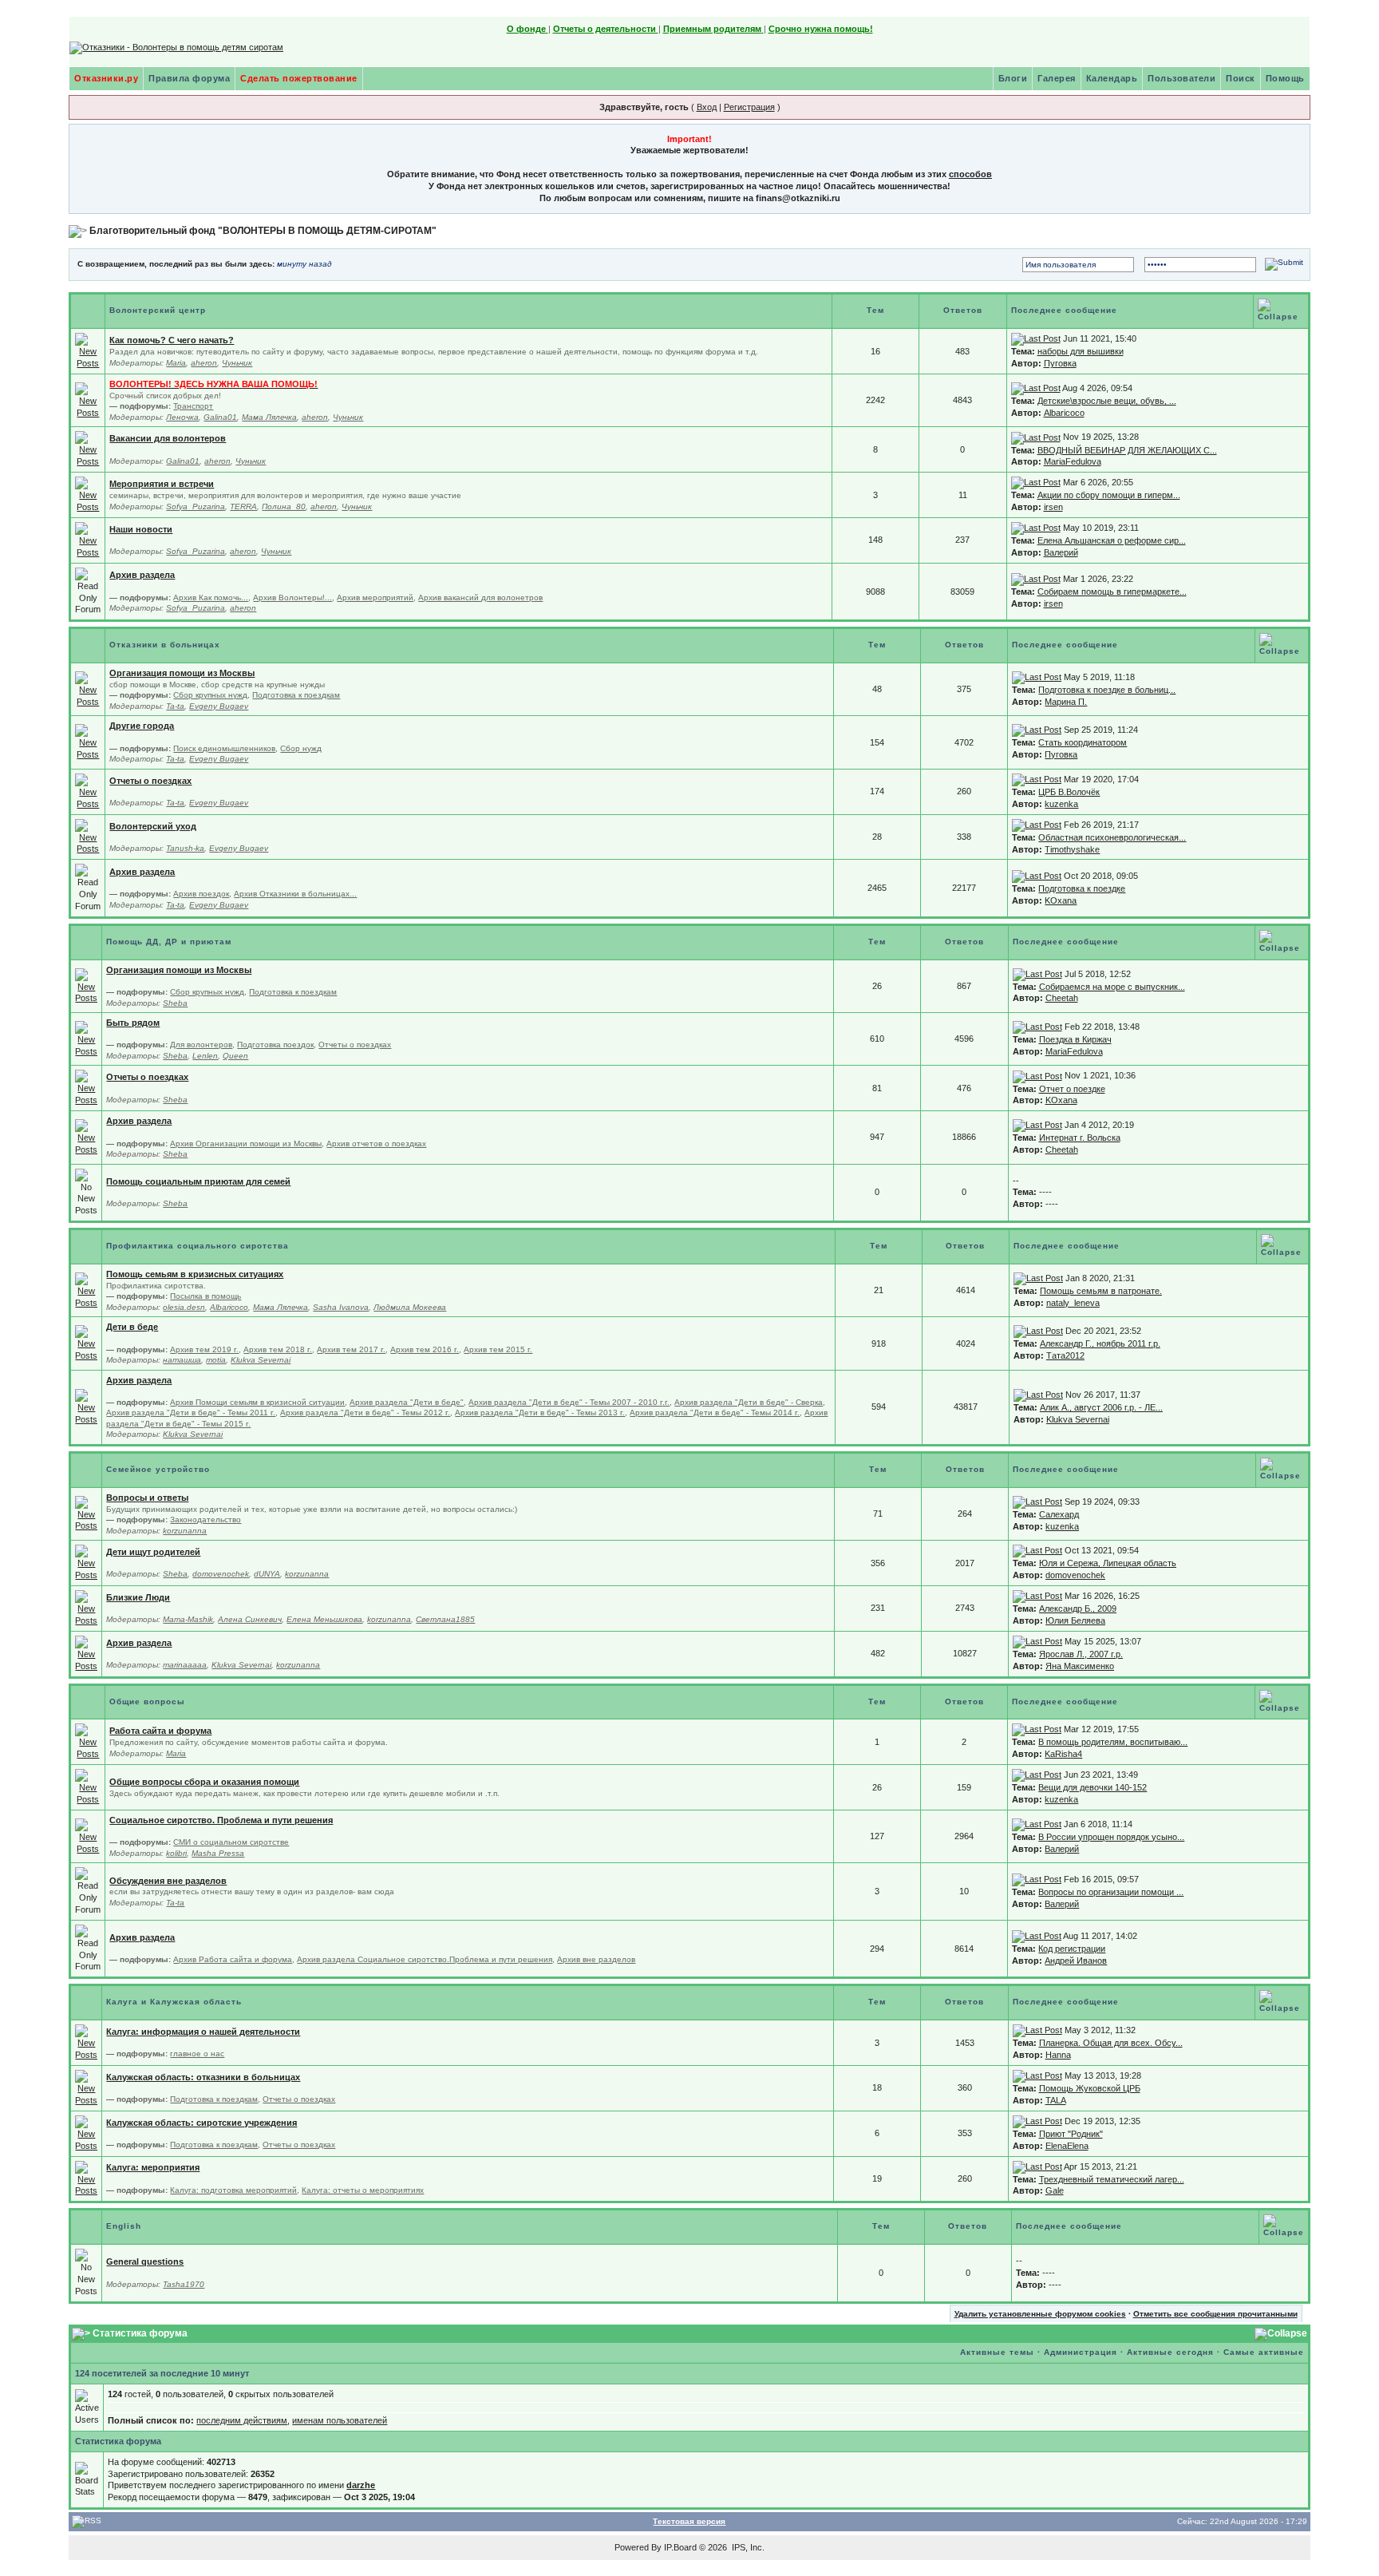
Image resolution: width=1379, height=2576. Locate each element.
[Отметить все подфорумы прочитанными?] (88, 400)
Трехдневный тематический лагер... (1112, 2179)
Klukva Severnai (261, 1360)
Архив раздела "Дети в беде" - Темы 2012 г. (365, 1413)
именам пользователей (340, 2420)
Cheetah (1062, 998)
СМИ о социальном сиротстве (231, 1842)
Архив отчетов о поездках (376, 1144)
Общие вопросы (147, 1702)
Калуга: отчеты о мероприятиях (363, 2190)
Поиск (1241, 78)
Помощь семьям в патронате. (1101, 1291)
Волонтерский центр (158, 310)
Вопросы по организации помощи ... (1111, 1892)
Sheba (175, 1003)
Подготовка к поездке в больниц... (1107, 690)
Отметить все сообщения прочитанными (1215, 2314)
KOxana (1061, 900)
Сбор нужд (301, 748)
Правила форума (189, 78)
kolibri (176, 1853)
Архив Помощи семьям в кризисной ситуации (257, 1402)
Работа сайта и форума (160, 1731)
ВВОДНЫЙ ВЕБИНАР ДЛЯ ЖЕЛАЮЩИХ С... (1127, 450)
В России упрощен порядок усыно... (1111, 1837)
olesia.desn (184, 1307)
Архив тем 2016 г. (425, 1349)
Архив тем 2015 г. (498, 1349)
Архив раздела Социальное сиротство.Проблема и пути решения (425, 1959)
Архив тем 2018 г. (278, 1349)
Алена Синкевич (250, 1619)
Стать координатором (1083, 742)
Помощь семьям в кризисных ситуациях (195, 1274)
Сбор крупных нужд (210, 695)
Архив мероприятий (375, 598)
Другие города (142, 726)
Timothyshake (1072, 849)
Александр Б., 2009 (1078, 1609)
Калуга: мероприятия (153, 2167)
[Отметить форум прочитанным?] (88, 350)
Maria (176, 363)
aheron (204, 363)
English (124, 2226)
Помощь (1285, 78)
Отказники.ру (106, 78)
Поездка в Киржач (1075, 1039)
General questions (145, 2261)
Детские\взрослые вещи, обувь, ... (1107, 401)
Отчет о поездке (1072, 1089)
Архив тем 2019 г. (204, 1349)
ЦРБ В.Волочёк (1069, 792)
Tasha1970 (184, 2284)
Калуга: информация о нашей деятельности (203, 2032)
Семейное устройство (158, 1469)
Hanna (1058, 2055)
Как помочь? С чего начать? (172, 340)
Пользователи (1181, 78)
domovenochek (221, 1574)
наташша (182, 1360)
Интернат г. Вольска (1080, 1138)
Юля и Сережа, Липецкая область (1108, 1563)
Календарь (1112, 78)
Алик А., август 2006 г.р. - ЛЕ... (1101, 1407)
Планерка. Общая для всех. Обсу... (1111, 2043)
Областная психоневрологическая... (1112, 837)
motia (216, 1360)
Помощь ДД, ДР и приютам (169, 942)
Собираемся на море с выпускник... (1112, 987)
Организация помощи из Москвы (182, 673)
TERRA (243, 506)
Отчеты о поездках (150, 781)
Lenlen (205, 1056)
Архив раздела (142, 575)
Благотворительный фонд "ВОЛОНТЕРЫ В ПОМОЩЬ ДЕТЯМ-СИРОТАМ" (263, 231)
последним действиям (242, 2420)
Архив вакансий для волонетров (480, 598)
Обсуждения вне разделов (168, 1881)
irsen (1053, 507)
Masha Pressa (218, 1853)
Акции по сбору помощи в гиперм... (1109, 495)
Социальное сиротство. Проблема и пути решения (221, 1820)
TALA (1056, 2100)
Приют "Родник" (1071, 2134)
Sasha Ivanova (341, 1307)
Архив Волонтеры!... (292, 598)
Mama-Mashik (188, 1619)
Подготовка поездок (275, 1045)
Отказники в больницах (165, 645)
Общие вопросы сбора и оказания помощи (204, 1782)
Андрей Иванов (1076, 1961)
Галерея (1057, 78)
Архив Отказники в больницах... (295, 894)
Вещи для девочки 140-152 (1093, 1787)
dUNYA (267, 1574)
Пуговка (1060, 363)
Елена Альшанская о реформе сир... (1112, 540)
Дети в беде (132, 1327)
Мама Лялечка (269, 417)
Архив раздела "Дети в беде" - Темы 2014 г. (715, 1413)
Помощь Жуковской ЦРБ (1090, 2088)
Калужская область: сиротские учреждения (202, 2123)
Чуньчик (237, 363)
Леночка (182, 417)
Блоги (1013, 78)
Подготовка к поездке (1082, 888)
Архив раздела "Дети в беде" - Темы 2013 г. (540, 1413)
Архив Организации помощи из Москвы (246, 1144)
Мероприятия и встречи (162, 484)
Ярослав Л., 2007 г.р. (1081, 1654)
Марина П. (1066, 702)
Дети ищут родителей (153, 1552)
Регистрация (749, 107)
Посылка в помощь (205, 1296)
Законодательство (205, 1519)
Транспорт (193, 406)
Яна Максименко (1080, 1666)
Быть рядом (133, 1023)
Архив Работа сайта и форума (233, 1959)
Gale (1055, 2190)
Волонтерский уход (153, 826)
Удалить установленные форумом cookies (1040, 2314)
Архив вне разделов (596, 1959)
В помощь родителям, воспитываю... (1113, 1742)
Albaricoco (1064, 413)
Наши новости (141, 529)
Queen (235, 1056)
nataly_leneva (1073, 1303)
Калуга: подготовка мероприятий (233, 2190)
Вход (707, 107)
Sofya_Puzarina (196, 506)
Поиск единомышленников (224, 748)
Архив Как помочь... (211, 598)
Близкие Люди (138, 1597)
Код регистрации (1072, 1949)
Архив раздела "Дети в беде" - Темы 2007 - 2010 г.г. (569, 1402)
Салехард (1059, 1514)
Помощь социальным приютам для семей (198, 1181)
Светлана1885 (445, 1619)
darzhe (361, 2485)
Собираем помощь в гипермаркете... (1112, 592)
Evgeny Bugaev (219, 706)
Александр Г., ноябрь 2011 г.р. (1100, 1343)
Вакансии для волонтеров (168, 438)
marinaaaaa (185, 1665)
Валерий (1061, 552)
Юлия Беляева (1075, 1620)
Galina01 (220, 417)
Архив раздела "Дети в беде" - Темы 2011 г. (191, 1413)
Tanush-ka (185, 848)
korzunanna (185, 1531)
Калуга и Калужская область (174, 2002)
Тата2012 (1065, 1355)
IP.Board (680, 2547)
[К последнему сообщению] (1036, 338)
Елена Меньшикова (324, 1619)
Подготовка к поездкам (296, 695)
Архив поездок (201, 894)
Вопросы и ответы (147, 1498)
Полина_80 (284, 506)
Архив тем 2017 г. (351, 1349)
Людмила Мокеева (410, 1307)
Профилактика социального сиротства (198, 1246)
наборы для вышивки (1081, 351)
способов (970, 174)
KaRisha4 (1063, 1754)
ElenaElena (1067, 2146)
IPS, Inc (747, 2547)
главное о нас (197, 2054)
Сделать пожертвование (299, 78)
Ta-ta (175, 706)
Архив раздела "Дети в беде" (407, 1402)
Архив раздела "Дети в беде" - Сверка (749, 1402)
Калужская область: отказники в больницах (203, 2077)
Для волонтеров (201, 1045)
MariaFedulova (1073, 461)
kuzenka (1061, 804)
